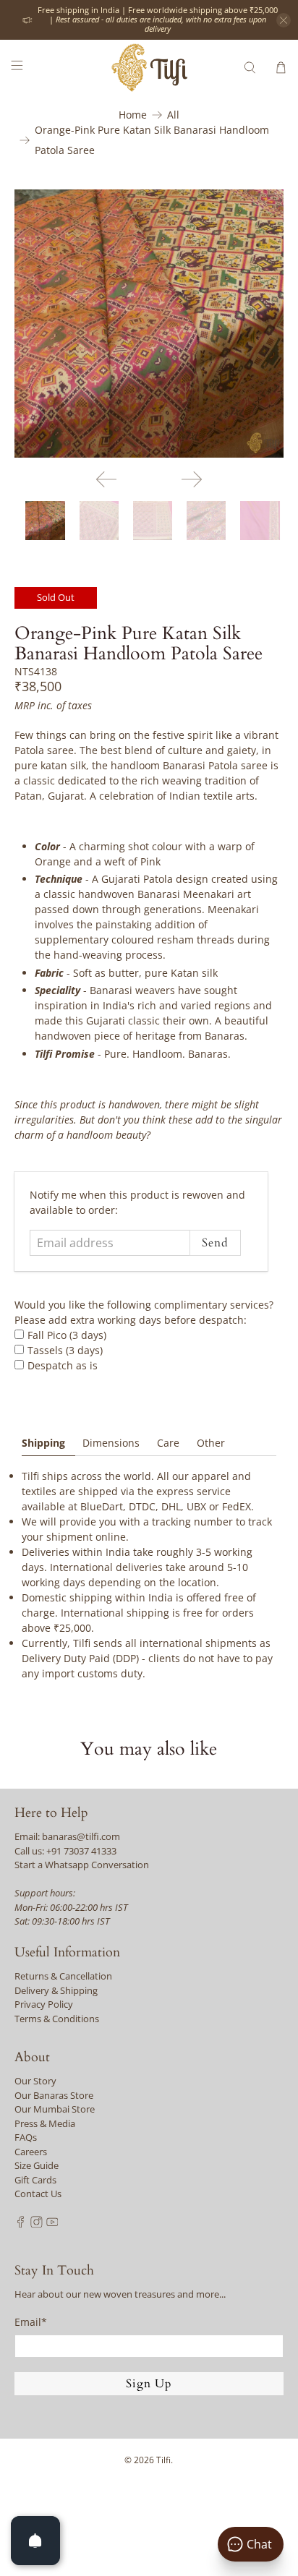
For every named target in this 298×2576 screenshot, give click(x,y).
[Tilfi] (149, 68)
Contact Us (38, 2194)
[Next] (192, 479)
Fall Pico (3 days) (67, 1335)
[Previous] (106, 479)
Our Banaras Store (54, 2095)
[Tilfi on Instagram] (37, 2224)
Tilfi (163, 2460)
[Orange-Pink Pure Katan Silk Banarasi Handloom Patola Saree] (149, 324)
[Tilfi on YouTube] (52, 2224)
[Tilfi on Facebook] (21, 2224)
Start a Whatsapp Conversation (82, 1865)
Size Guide (37, 2165)
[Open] (35, 2541)
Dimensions (111, 1443)
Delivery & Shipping (56, 1990)
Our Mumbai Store (55, 2109)
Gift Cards (35, 2180)
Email (31, 2322)
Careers (31, 2152)
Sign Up (149, 2384)
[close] (284, 20)
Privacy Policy (44, 2004)
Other (211, 1443)
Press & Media (45, 2123)
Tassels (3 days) (65, 1350)
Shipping (43, 1443)
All (173, 115)
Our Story (35, 2081)
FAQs (26, 2137)
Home (133, 115)
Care (168, 1443)
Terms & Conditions (57, 2019)
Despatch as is (63, 1365)
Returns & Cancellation (63, 1976)
